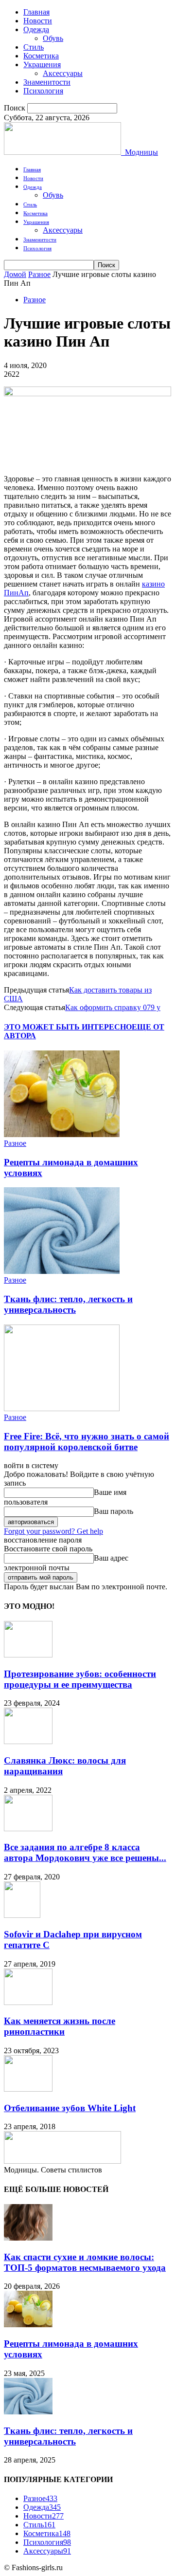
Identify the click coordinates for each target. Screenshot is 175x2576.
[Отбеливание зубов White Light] (28, 2089)
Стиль (34, 47)
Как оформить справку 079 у (113, 1007)
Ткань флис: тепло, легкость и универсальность (68, 1304)
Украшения (42, 64)
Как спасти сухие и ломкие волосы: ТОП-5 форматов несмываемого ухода (85, 2262)
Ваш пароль (114, 1511)
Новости (38, 21)
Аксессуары (63, 73)
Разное (39, 274)
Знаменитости (47, 82)
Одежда (36, 29)
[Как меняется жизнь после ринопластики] (28, 2002)
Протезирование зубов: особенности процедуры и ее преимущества (80, 1679)
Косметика (41, 56)
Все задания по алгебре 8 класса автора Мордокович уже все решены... (85, 1852)
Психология (43, 91)
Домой (15, 274)
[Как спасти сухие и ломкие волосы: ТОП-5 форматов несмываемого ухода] (28, 2238)
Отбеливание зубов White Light (70, 2108)
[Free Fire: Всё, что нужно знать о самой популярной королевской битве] (62, 1408)
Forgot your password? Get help (53, 1531)
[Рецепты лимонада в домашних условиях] (62, 1134)
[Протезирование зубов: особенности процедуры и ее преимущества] (28, 1655)
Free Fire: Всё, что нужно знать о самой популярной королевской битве (87, 1442)
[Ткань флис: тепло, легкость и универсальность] (62, 1271)
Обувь (53, 38)
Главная (36, 12)
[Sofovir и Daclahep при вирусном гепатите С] (22, 1915)
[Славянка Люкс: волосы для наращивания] (28, 1741)
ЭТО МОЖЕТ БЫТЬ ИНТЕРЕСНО (68, 1027)
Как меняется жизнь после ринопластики (60, 2026)
